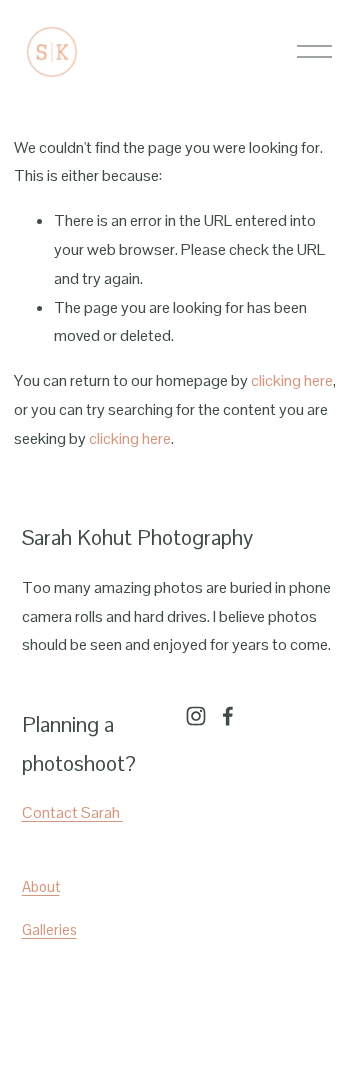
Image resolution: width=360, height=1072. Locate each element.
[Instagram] (196, 716)
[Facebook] (228, 716)
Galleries (49, 929)
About (41, 886)
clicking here (292, 380)
